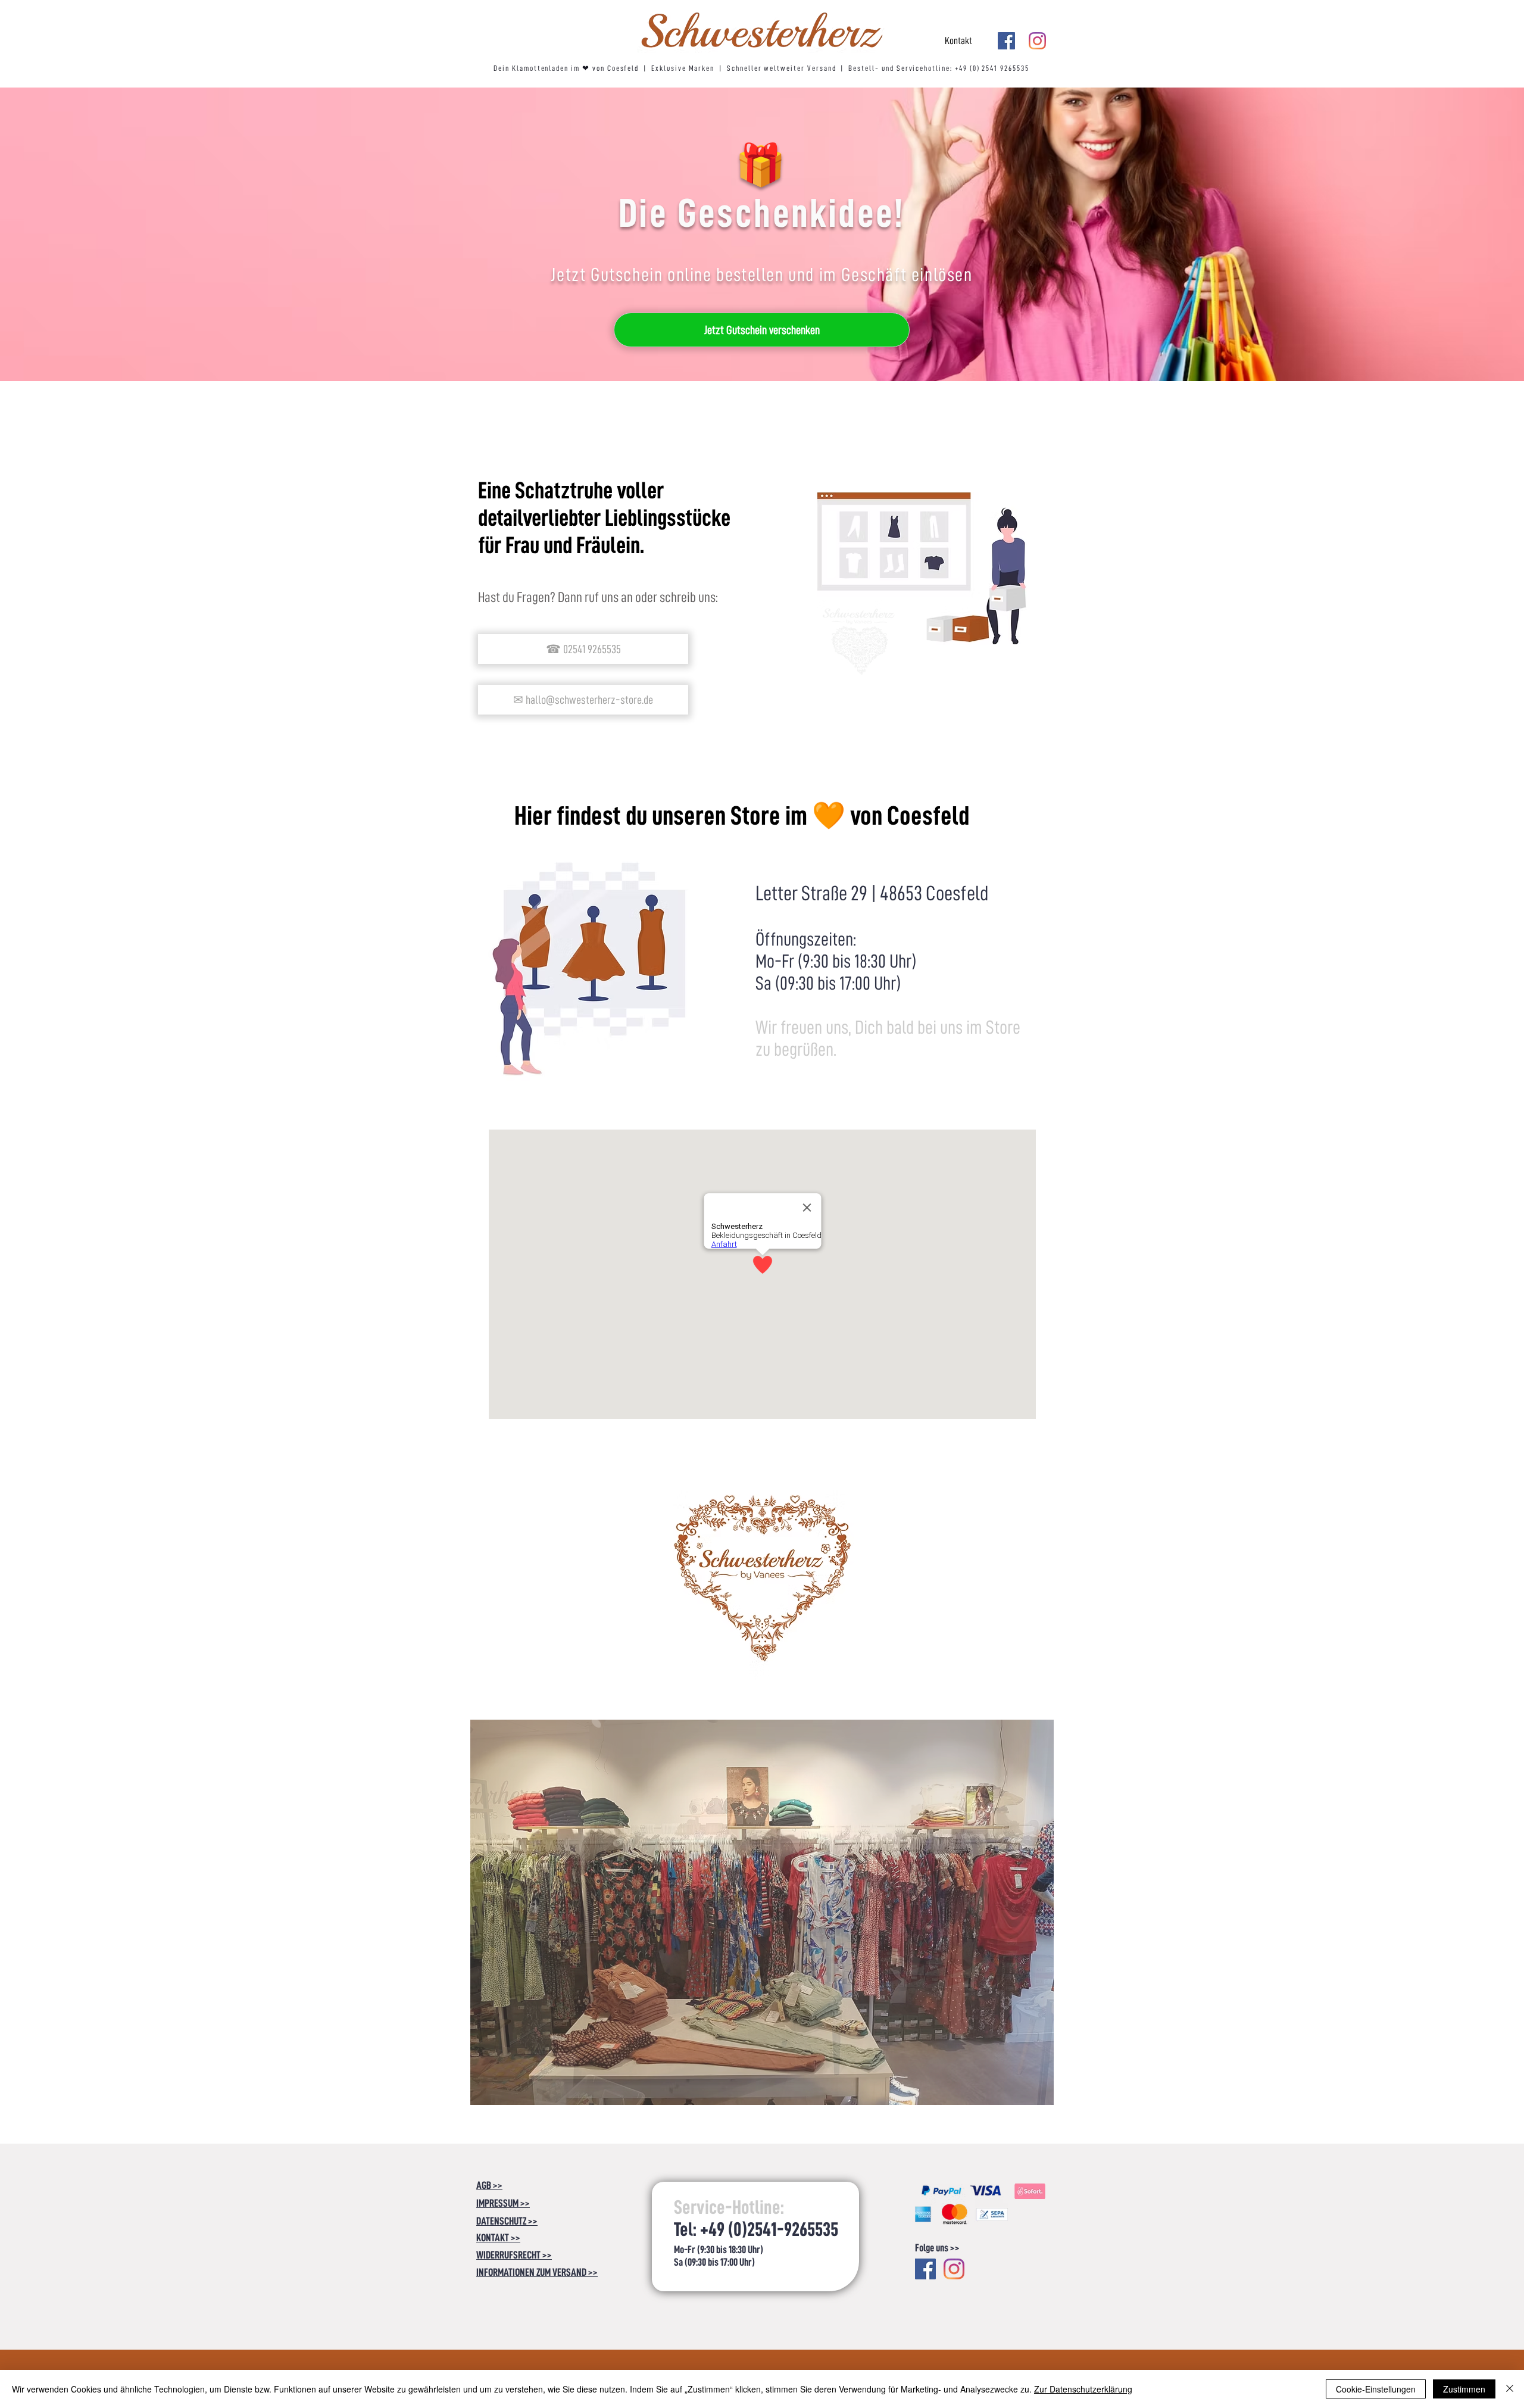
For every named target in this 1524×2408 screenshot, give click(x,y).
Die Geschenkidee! (762, 213)
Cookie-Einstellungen (1376, 2389)
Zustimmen (1464, 2389)
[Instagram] (1037, 41)
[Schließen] (1510, 2389)
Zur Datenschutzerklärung (1083, 2389)
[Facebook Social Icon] (1006, 41)
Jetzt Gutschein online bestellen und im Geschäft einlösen (761, 275)
